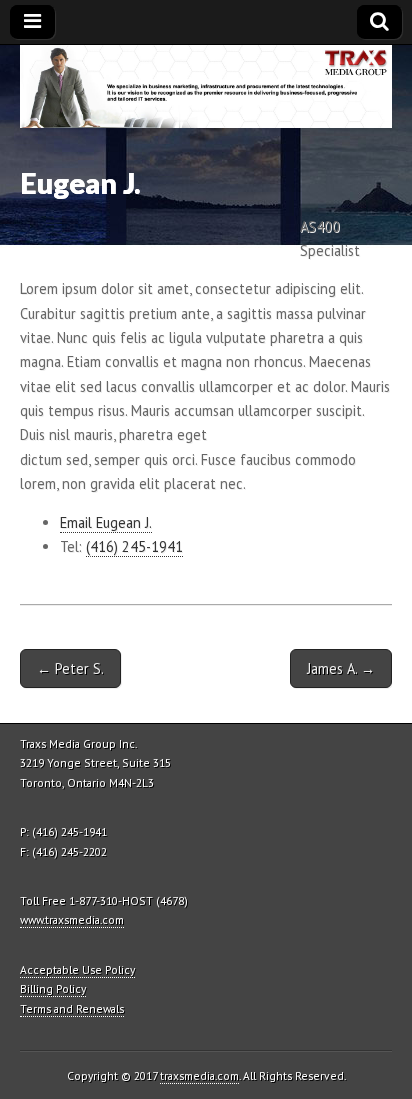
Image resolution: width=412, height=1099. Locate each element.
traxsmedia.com (199, 1075)
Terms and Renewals (72, 1008)
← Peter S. (70, 668)
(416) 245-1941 (134, 546)
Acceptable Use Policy (77, 969)
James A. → (341, 668)
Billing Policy (53, 988)
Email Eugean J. (106, 522)
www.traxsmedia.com (72, 919)
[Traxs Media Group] (206, 87)
